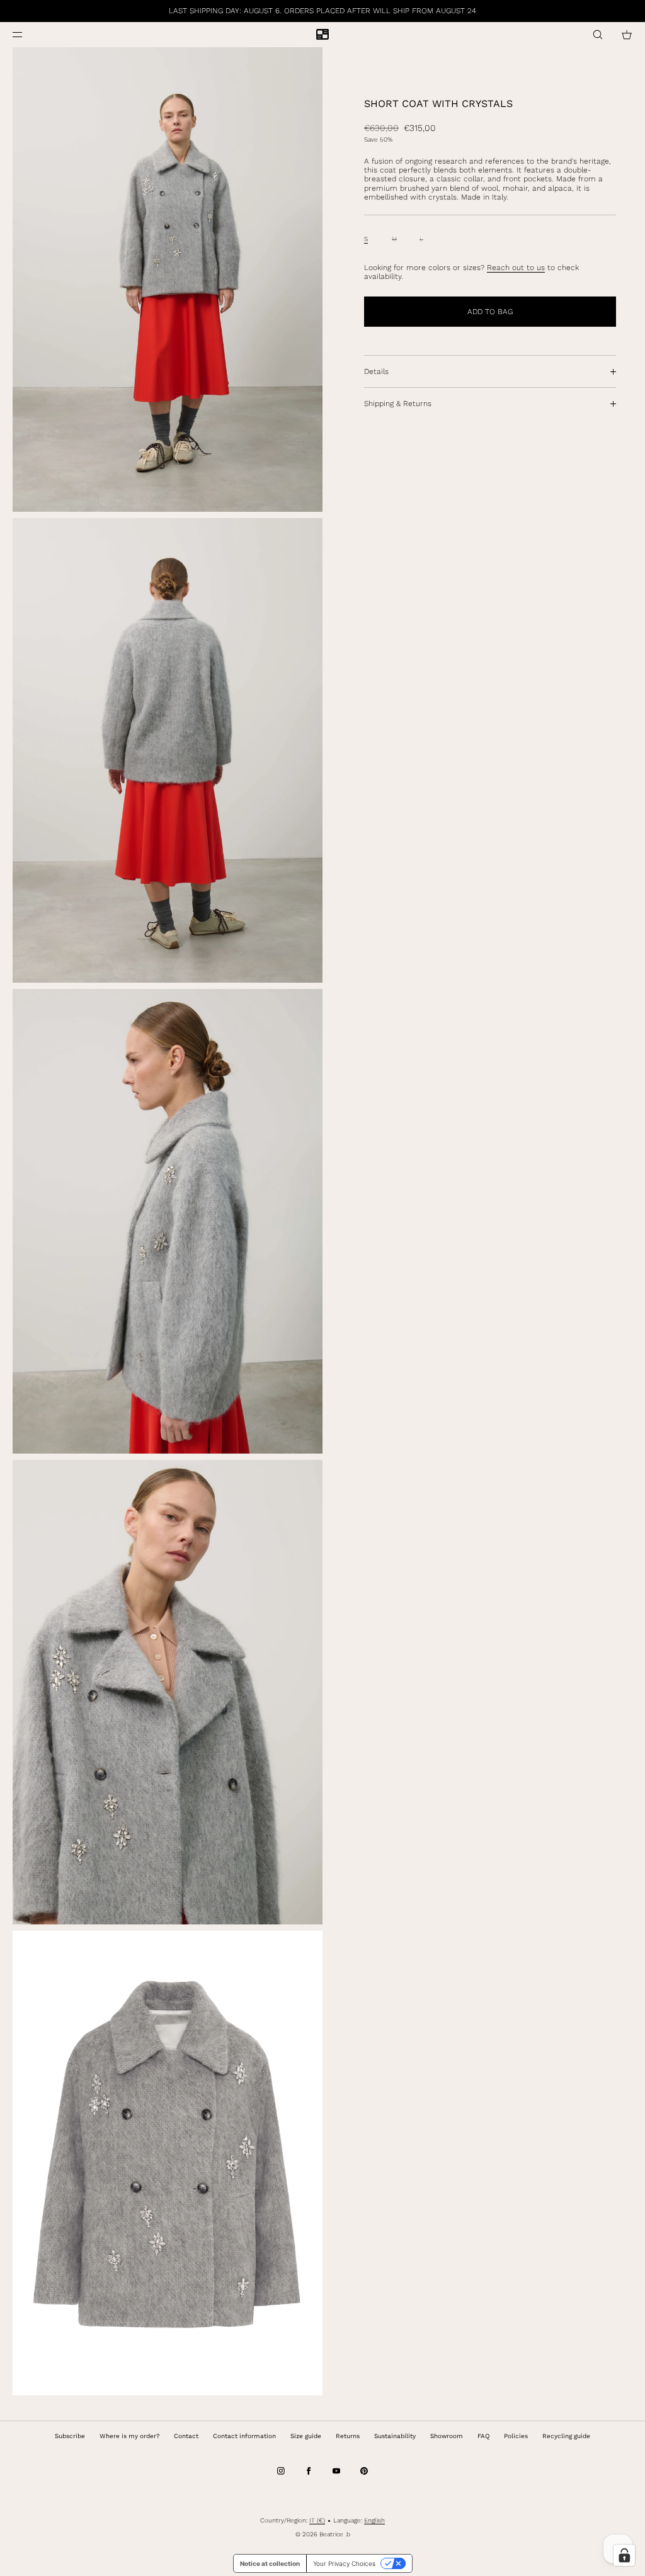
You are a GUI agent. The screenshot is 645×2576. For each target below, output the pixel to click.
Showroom (447, 2436)
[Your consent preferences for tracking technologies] (624, 2555)
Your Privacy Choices (344, 2563)
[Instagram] (281, 2471)
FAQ (483, 2436)
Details (376, 371)
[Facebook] (309, 2471)
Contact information (244, 2436)
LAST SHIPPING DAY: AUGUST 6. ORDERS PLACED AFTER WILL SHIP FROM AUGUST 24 (322, 11)
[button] (598, 34)
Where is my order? (129, 2436)
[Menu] (28, 34)
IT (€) (317, 2520)
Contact (186, 2436)
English (374, 2520)
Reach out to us (516, 268)
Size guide (306, 2436)
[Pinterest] (364, 2471)
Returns (348, 2436)
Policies (516, 2436)
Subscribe (70, 2436)
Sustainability (395, 2436)
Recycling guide (566, 2436)
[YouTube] (336, 2471)
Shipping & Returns (398, 404)
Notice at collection (270, 2563)
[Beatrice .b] (322, 35)
